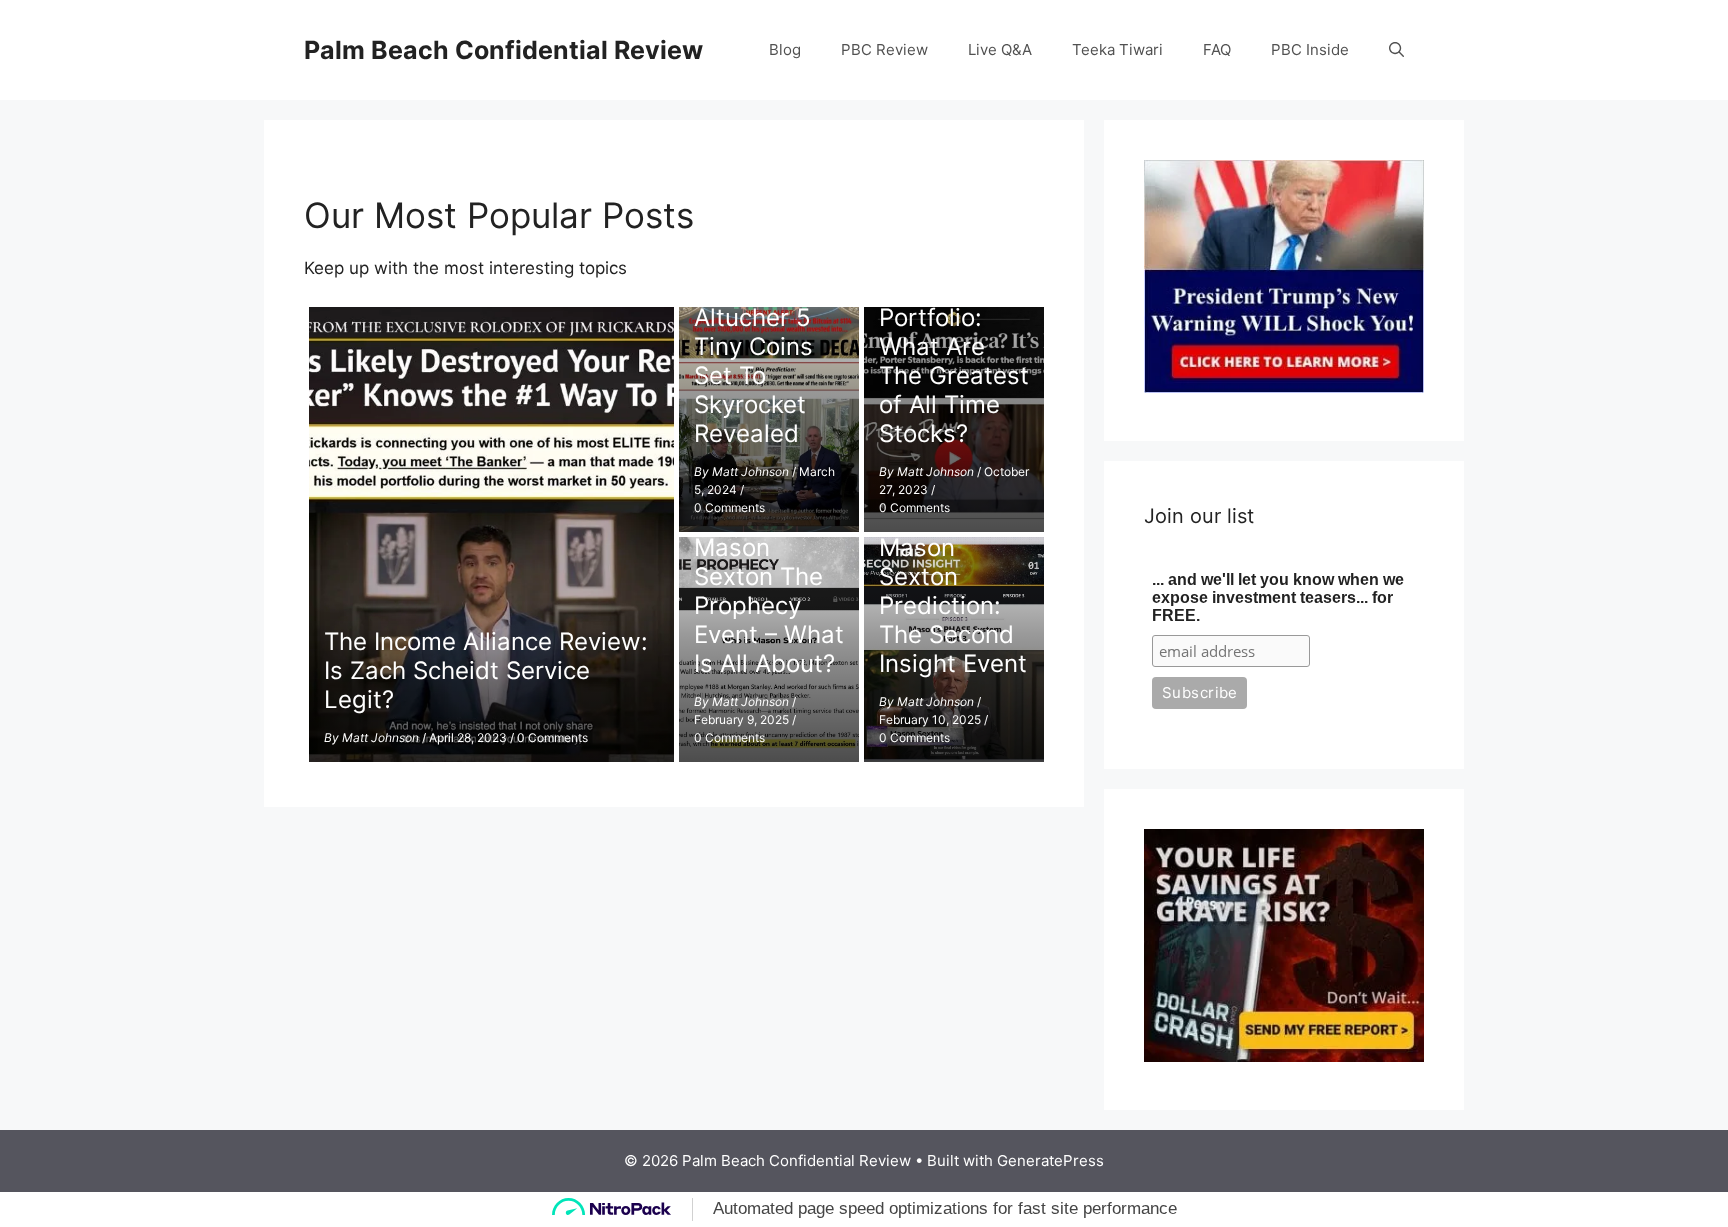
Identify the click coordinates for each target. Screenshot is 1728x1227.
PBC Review (884, 49)
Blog (785, 49)
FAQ (1217, 49)
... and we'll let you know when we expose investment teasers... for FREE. (1278, 597)
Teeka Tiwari (1117, 49)
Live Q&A (1000, 49)
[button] (1396, 50)
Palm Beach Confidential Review (503, 50)
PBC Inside (1310, 49)
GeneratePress (1050, 1160)
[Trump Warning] (1284, 387)
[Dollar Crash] (1284, 1056)
